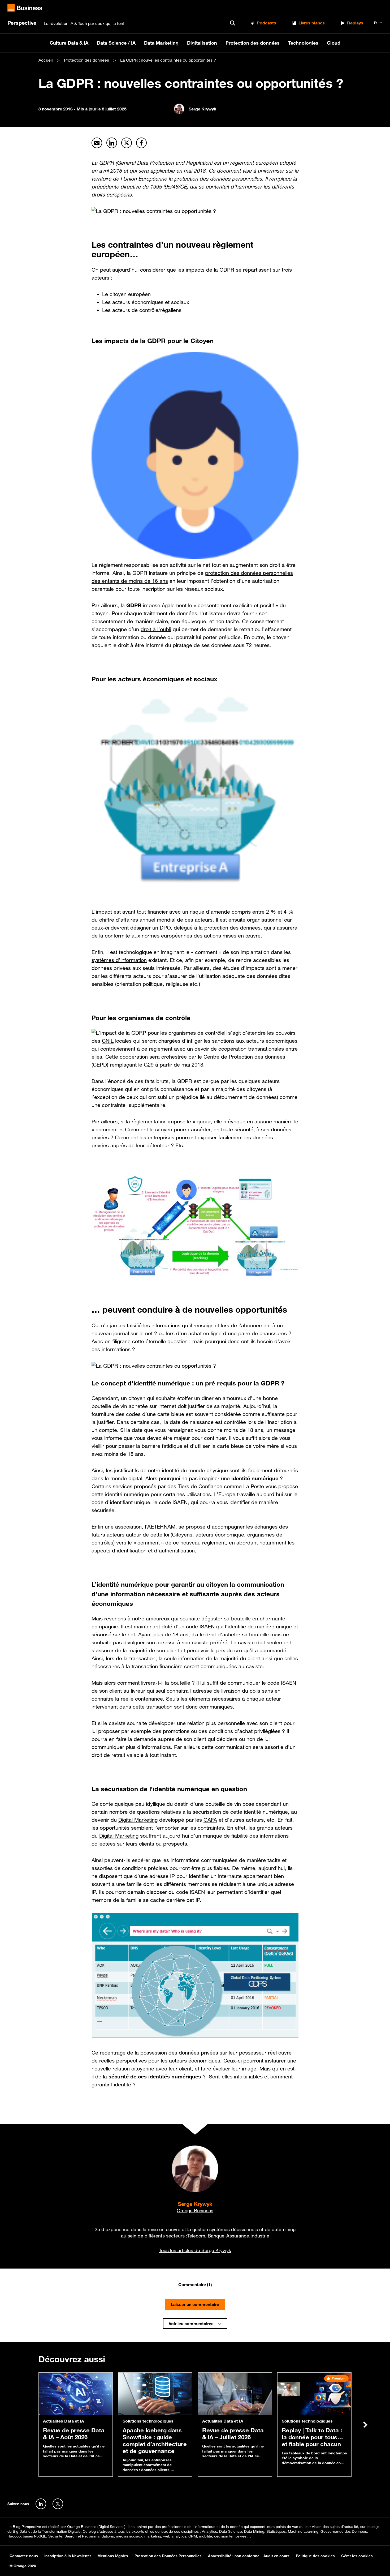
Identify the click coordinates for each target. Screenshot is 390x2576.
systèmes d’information (119, 960)
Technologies (303, 43)
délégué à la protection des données (217, 928)
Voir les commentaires (191, 2324)
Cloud (334, 43)
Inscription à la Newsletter (68, 2556)
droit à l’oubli (156, 629)
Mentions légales (113, 2556)
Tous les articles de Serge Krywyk (195, 2250)
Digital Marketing (138, 1820)
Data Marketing (161, 43)
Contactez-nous (24, 2556)
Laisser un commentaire (195, 2305)
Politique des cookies (315, 2556)
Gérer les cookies (357, 2556)
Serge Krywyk (195, 2204)
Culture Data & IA (69, 43)
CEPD (100, 1065)
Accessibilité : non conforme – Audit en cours (249, 2556)
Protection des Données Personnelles (168, 2556)
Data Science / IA (116, 43)
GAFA (210, 1820)
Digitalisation (202, 43)
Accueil (46, 60)
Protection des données (253, 43)
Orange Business (195, 2210)
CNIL (108, 1041)
